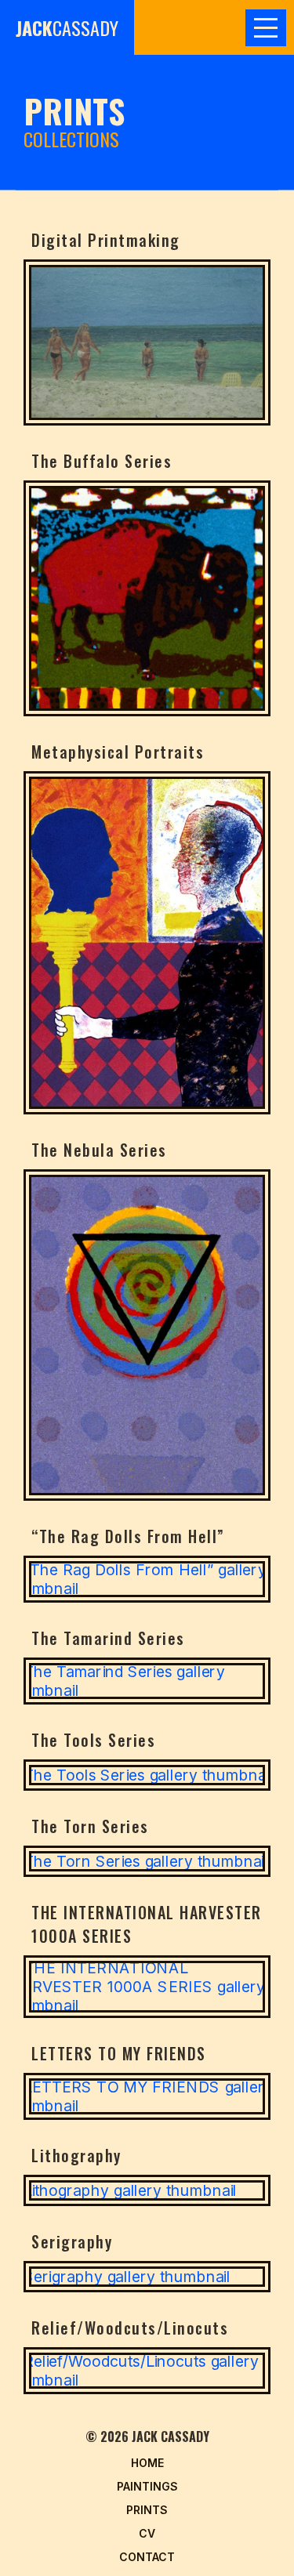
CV (147, 2533)
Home (147, 2463)
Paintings (147, 2486)
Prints (147, 2510)
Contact (147, 2557)
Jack (67, 27)
